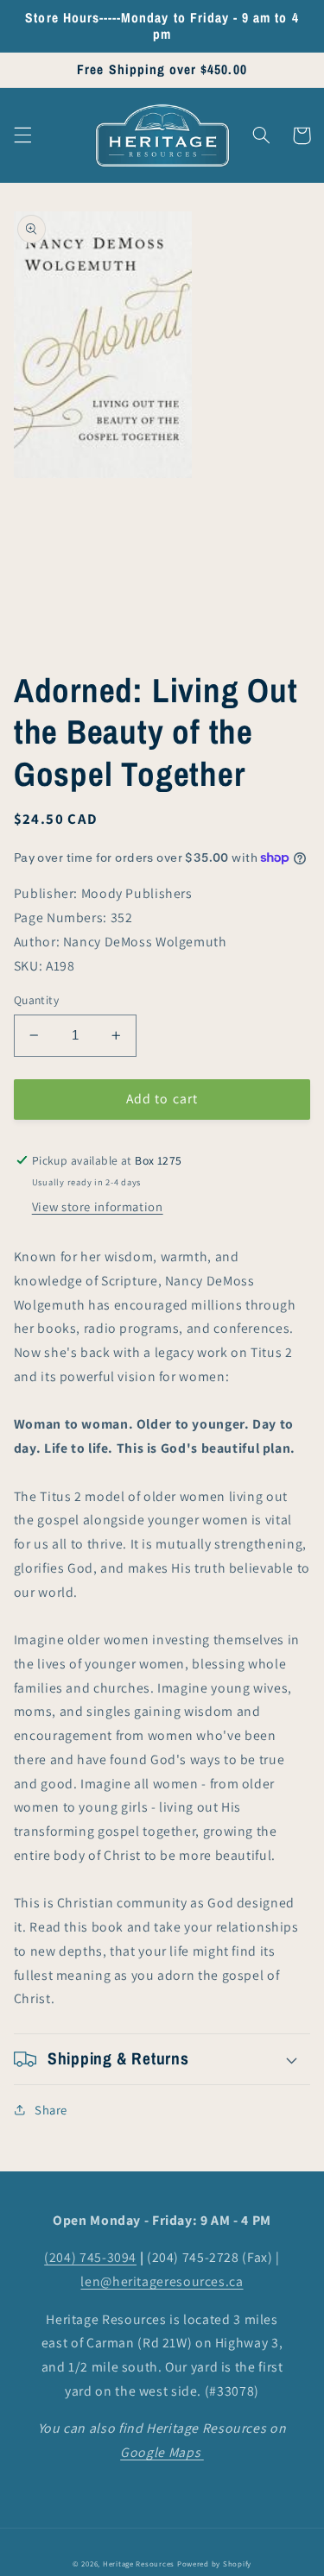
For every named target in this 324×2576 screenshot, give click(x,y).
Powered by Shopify (214, 2564)
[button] (22, 135)
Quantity (36, 1000)
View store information (98, 1206)
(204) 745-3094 (90, 2257)
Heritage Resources (140, 2564)
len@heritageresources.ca (162, 2281)
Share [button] (51, 2110)
